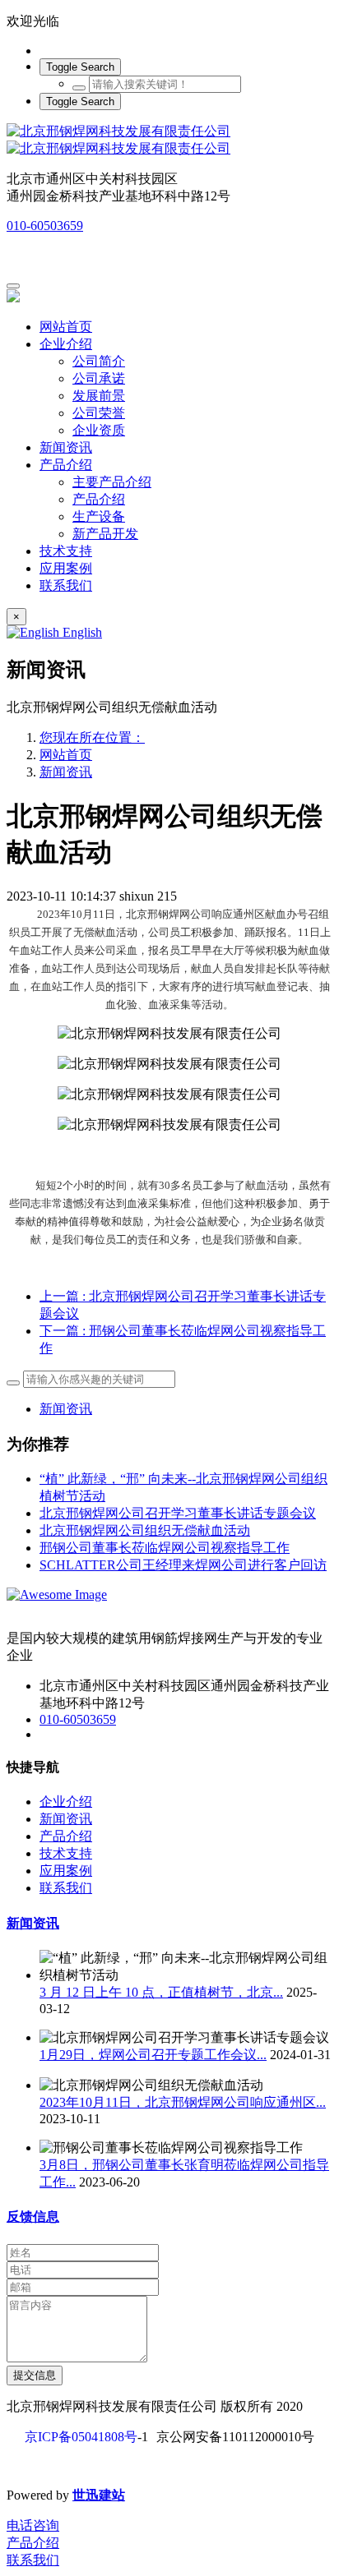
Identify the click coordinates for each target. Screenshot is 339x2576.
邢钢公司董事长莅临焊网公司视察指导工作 (165, 1548)
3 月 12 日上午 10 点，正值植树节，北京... (161, 1992)
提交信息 (35, 2375)
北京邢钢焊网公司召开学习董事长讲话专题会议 (178, 1513)
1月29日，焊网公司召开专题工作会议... (153, 2055)
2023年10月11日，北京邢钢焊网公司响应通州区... (183, 2102)
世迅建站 (99, 2495)
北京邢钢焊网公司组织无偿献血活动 (145, 1530)
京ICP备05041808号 (81, 2437)
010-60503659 (45, 226)
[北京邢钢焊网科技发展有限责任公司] (169, 141)
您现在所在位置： (92, 737)
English (81, 632)
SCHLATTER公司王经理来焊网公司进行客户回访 (183, 1565)
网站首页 (66, 327)
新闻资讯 (66, 772)
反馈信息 (33, 2217)
